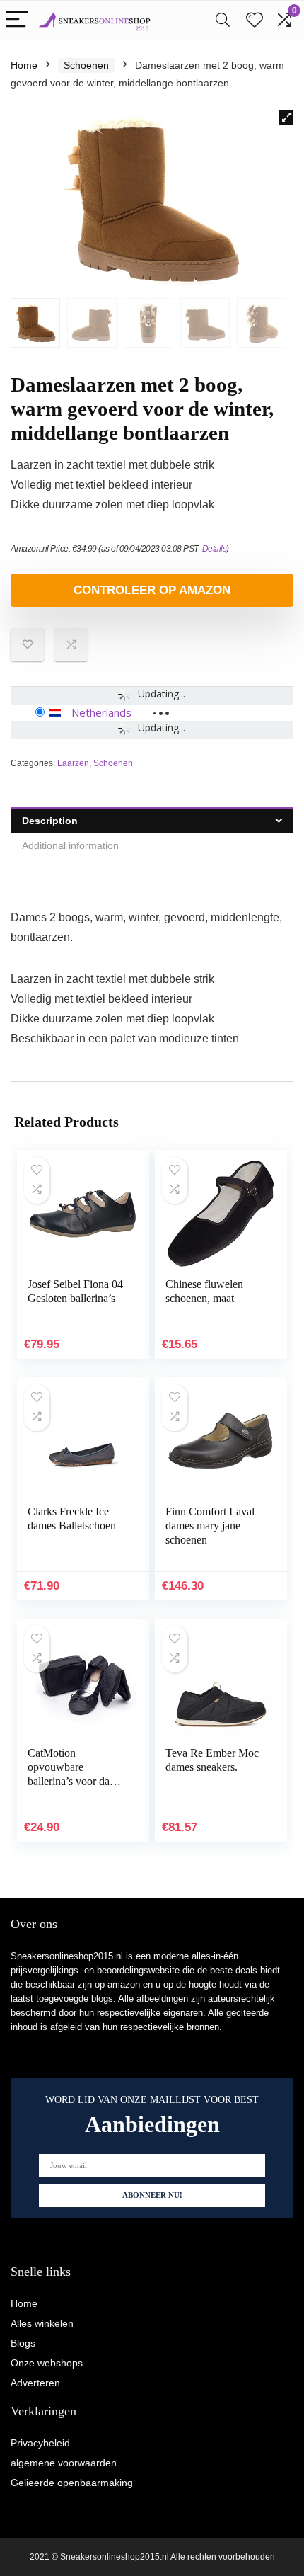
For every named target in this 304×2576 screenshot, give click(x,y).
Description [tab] (50, 821)
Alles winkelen (42, 2323)
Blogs (23, 2343)
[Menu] (17, 20)
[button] (286, 118)
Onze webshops (47, 2363)
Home (24, 65)
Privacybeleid (40, 2443)
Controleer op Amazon (152, 590)
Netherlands (101, 712)
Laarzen (73, 763)
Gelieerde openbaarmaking (72, 2483)
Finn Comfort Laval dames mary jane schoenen (210, 1526)
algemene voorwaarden (64, 2463)
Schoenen (86, 65)
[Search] (223, 20)
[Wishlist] (255, 20)
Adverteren (35, 2383)
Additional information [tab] (70, 845)
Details (215, 549)
